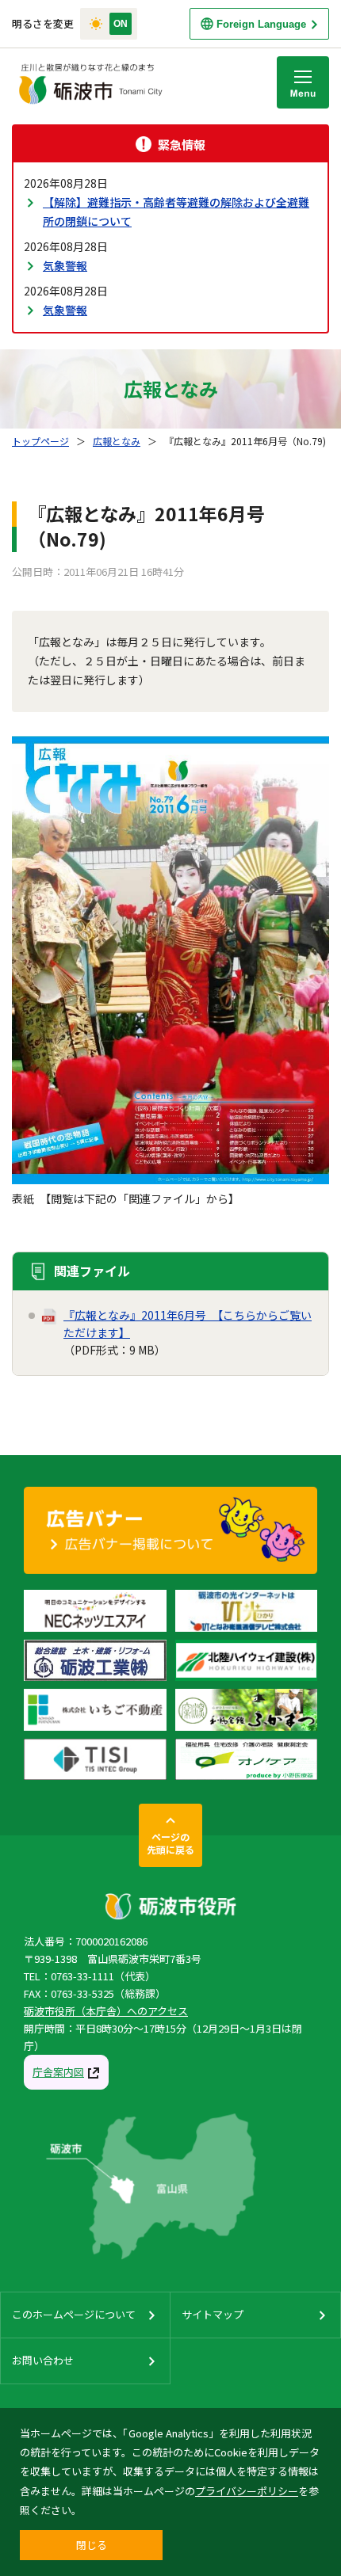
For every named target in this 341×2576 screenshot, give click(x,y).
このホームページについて (74, 2314)
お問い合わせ (43, 2360)
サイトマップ (213, 2314)
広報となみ (117, 441)
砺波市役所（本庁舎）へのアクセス (106, 2011)
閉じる (92, 2545)
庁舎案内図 (58, 2072)
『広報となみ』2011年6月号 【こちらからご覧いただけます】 (188, 1324)
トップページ (40, 441)
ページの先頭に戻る (170, 1843)
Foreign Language (261, 24)
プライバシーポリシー (247, 2491)
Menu (303, 82)
